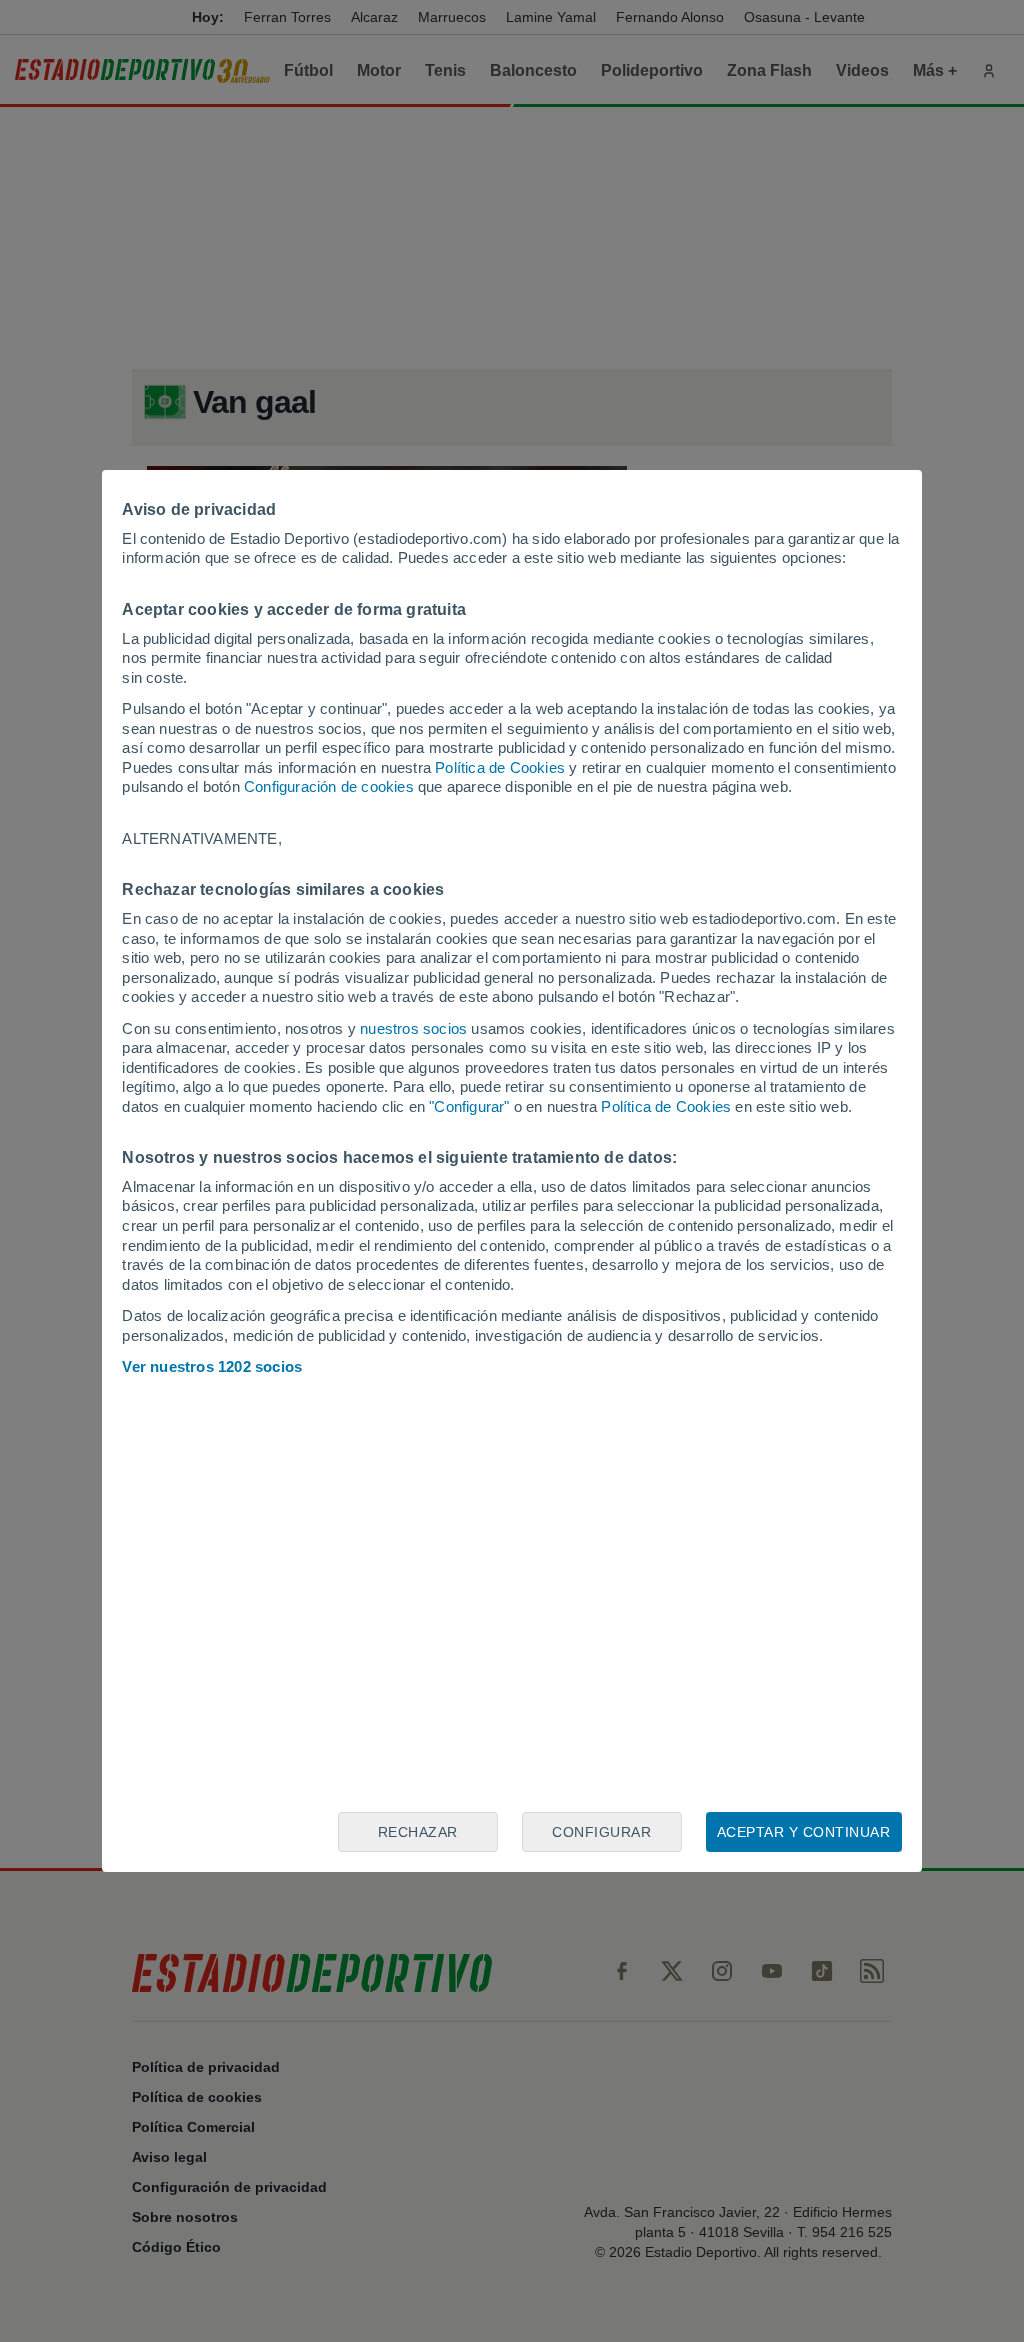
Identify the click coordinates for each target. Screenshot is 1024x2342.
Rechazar (418, 1832)
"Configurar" (469, 1106)
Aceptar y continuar (804, 1832)
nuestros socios (413, 1028)
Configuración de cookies (329, 786)
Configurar (601, 1832)
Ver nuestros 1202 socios (212, 1366)
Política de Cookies (500, 767)
